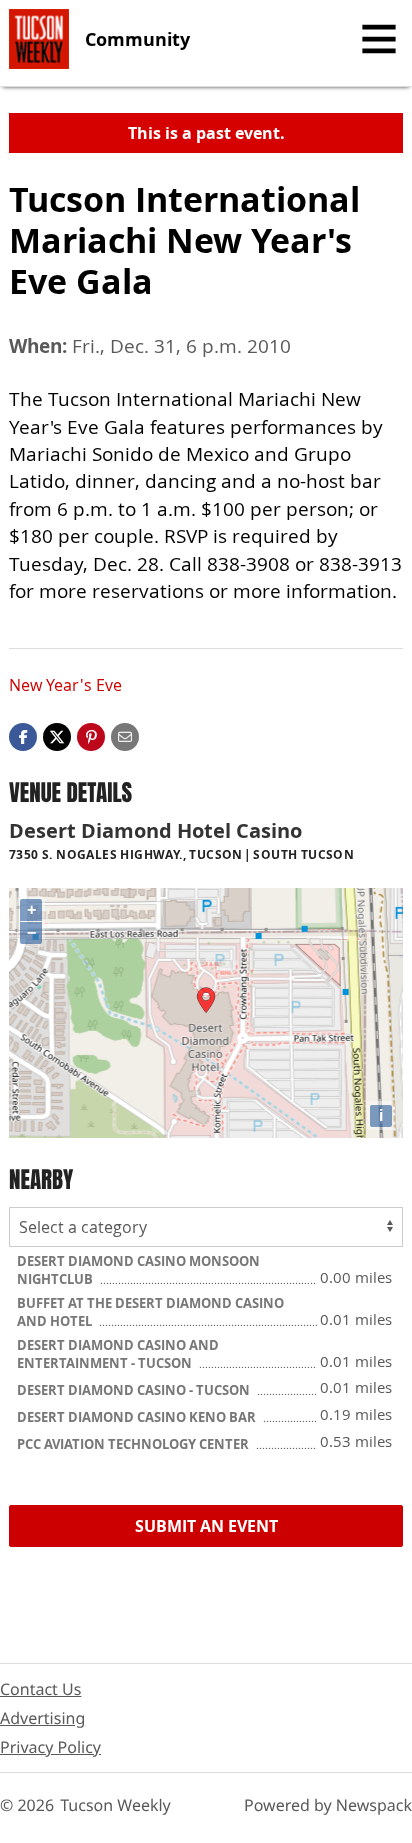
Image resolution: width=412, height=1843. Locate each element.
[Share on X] (57, 735)
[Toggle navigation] (379, 39)
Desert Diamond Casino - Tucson (135, 1390)
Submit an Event (206, 1526)
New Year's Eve (65, 685)
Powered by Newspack (328, 1805)
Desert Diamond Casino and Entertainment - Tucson (118, 1354)
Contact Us (40, 1689)
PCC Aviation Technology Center (134, 1444)
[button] (91, 735)
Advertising (42, 1718)
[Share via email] (125, 735)
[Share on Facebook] (23, 735)
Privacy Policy (50, 1747)
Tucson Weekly (115, 1805)
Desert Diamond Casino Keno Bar (138, 1417)
